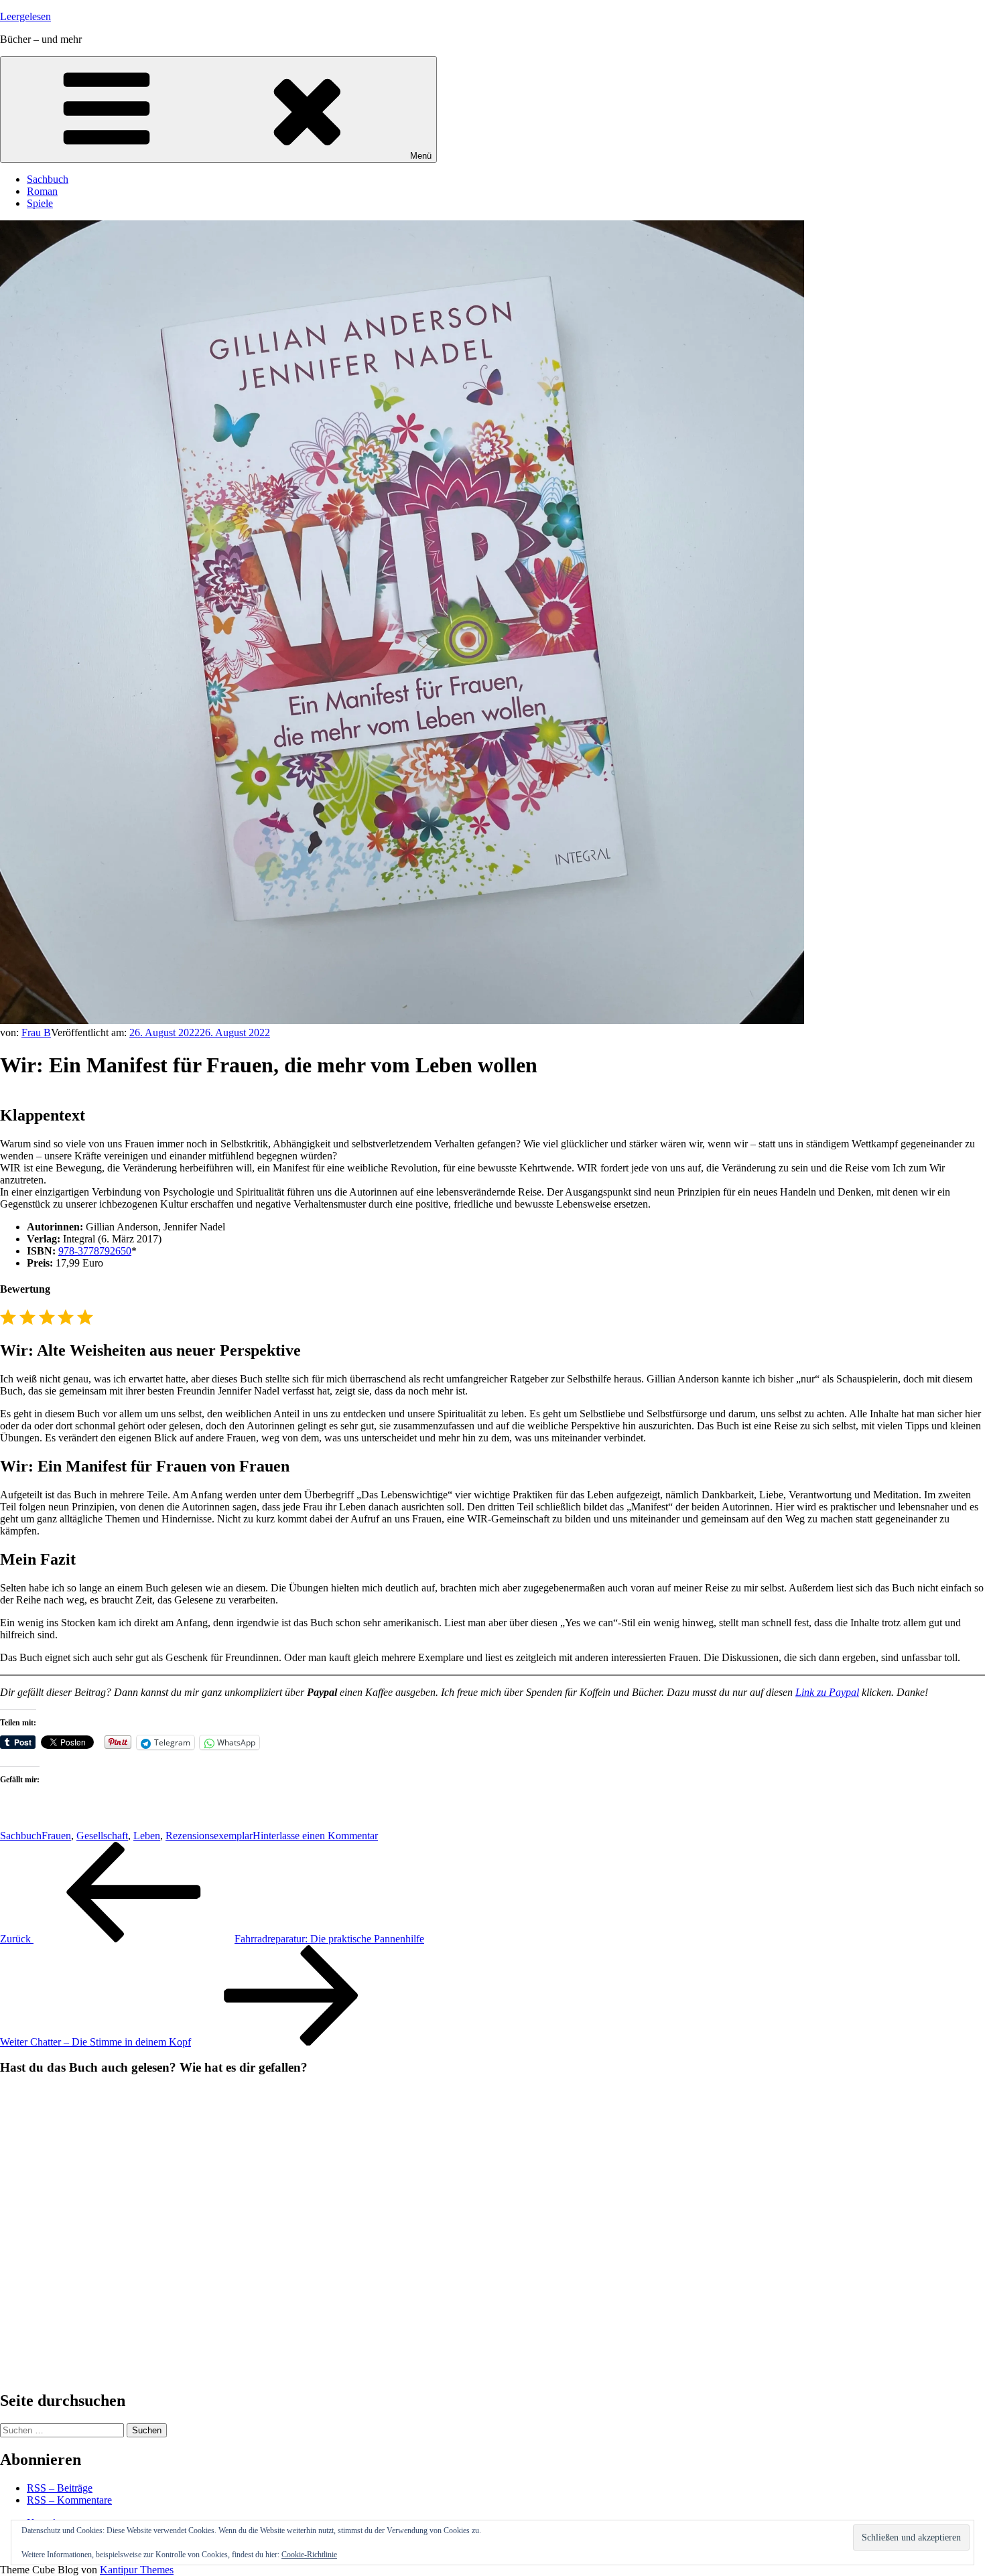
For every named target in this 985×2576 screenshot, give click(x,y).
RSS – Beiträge (60, 2488)
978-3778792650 (95, 1251)
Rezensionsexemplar (209, 1836)
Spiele (40, 203)
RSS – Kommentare (69, 2500)
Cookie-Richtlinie (309, 2555)
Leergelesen (25, 16)
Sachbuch (48, 179)
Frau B (36, 1032)
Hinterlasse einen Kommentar (315, 1836)
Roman (42, 191)
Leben (147, 1836)
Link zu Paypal (827, 1692)
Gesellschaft (102, 1836)
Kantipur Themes (137, 2570)
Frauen (56, 1836)
